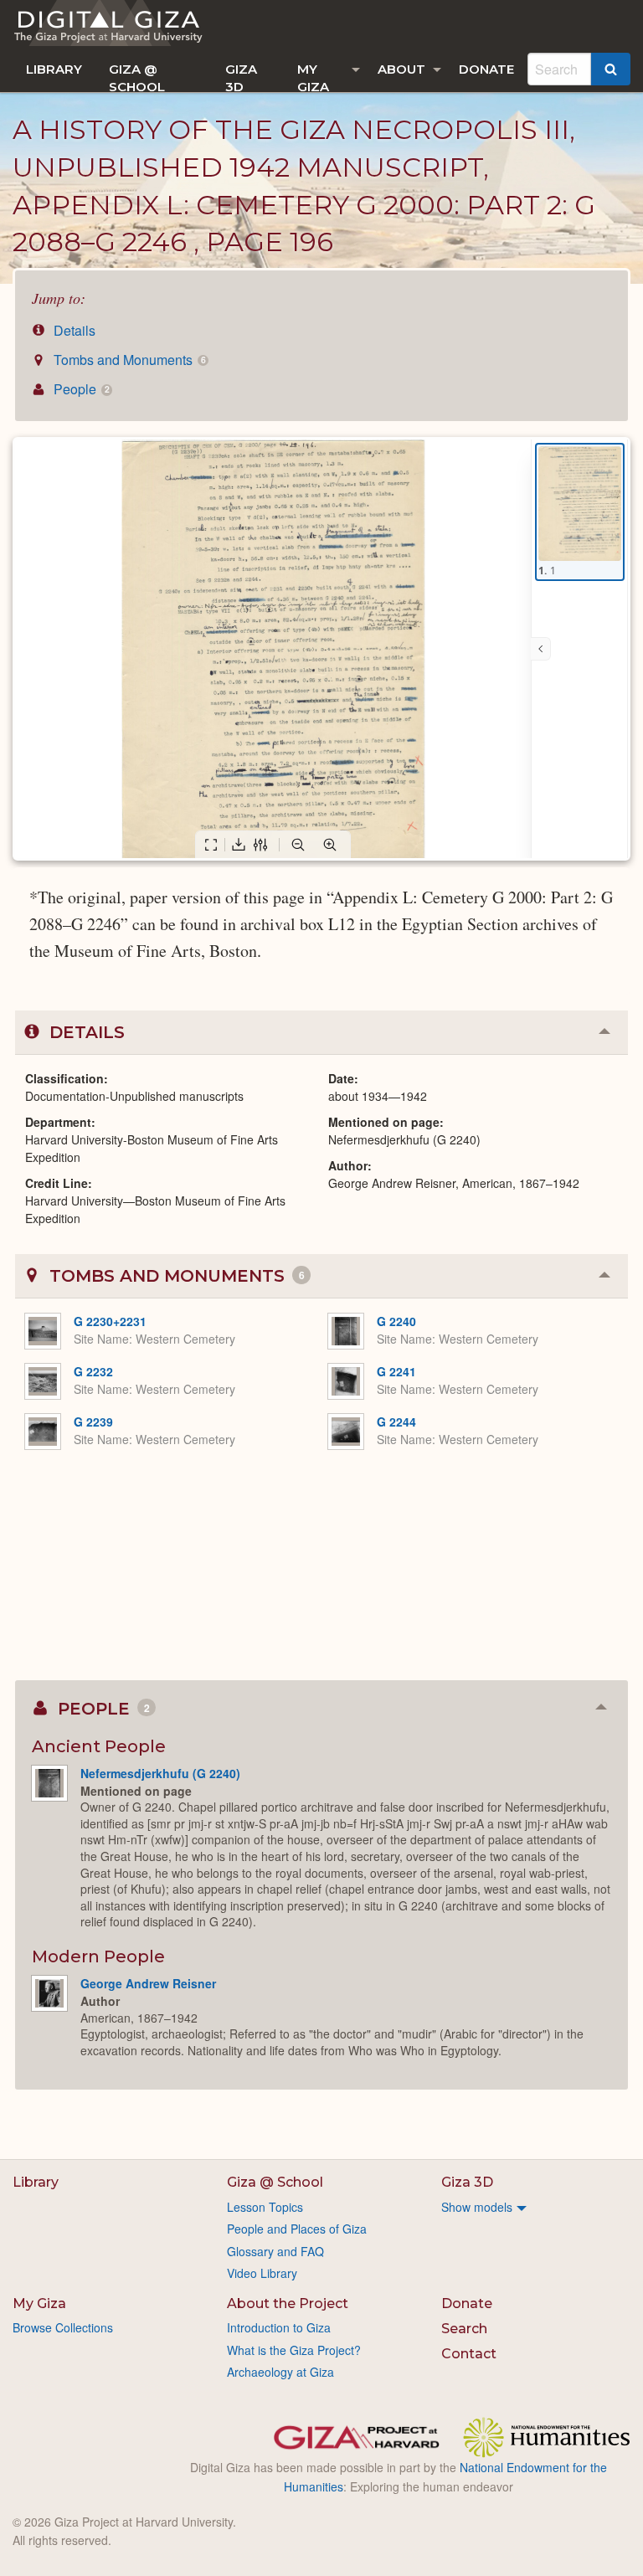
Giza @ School (137, 77)
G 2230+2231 (110, 1321)
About (401, 69)
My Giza (313, 77)
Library (54, 69)
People (80, 389)
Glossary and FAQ (275, 2251)
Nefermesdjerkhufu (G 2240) (160, 1773)
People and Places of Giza (297, 2229)
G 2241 (396, 1371)
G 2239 (93, 1422)
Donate (486, 69)
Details (73, 330)
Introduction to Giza (279, 2327)
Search (464, 2329)
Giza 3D (241, 77)
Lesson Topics (265, 2207)
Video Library (262, 2273)
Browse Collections (63, 2327)
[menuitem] (54, 69)
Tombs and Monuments (128, 360)
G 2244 (396, 1422)
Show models (477, 2207)
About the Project (288, 2303)
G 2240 (396, 1321)
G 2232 (93, 1371)
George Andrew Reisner (148, 1983)
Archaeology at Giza (280, 2372)
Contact (469, 2354)
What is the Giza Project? (294, 2350)
